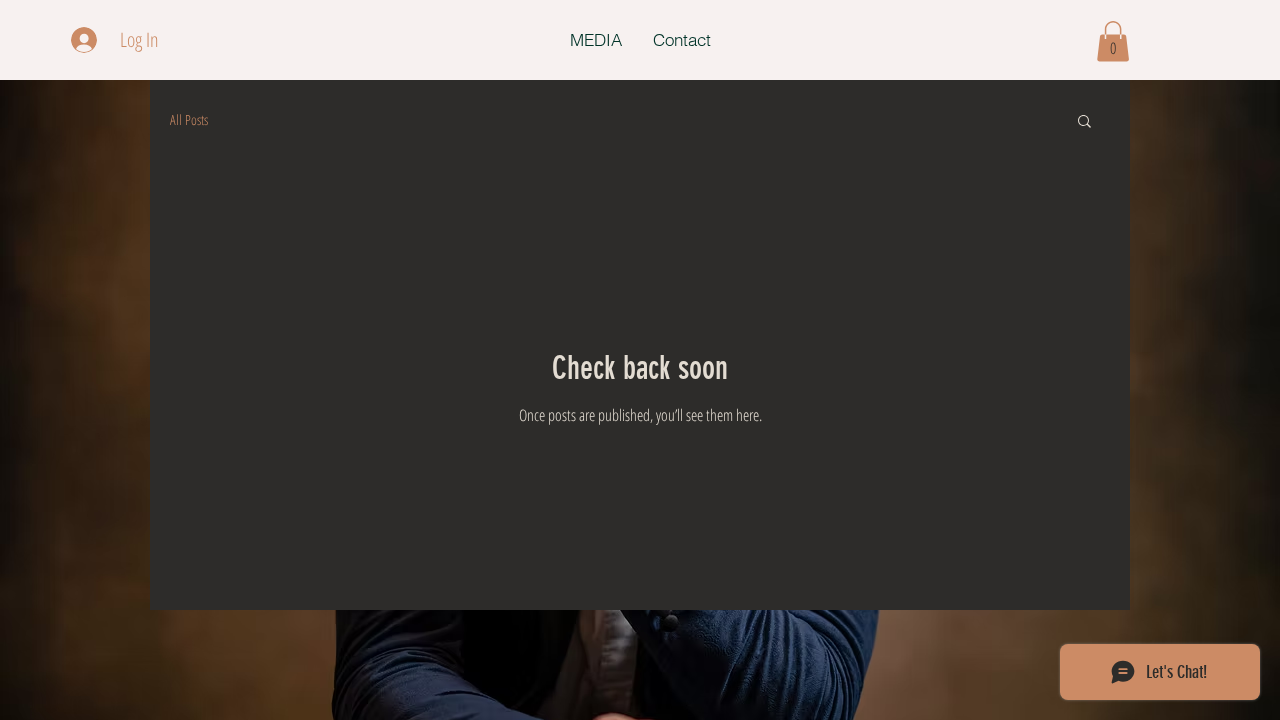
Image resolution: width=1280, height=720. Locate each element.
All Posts (189, 119)
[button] (1113, 41)
